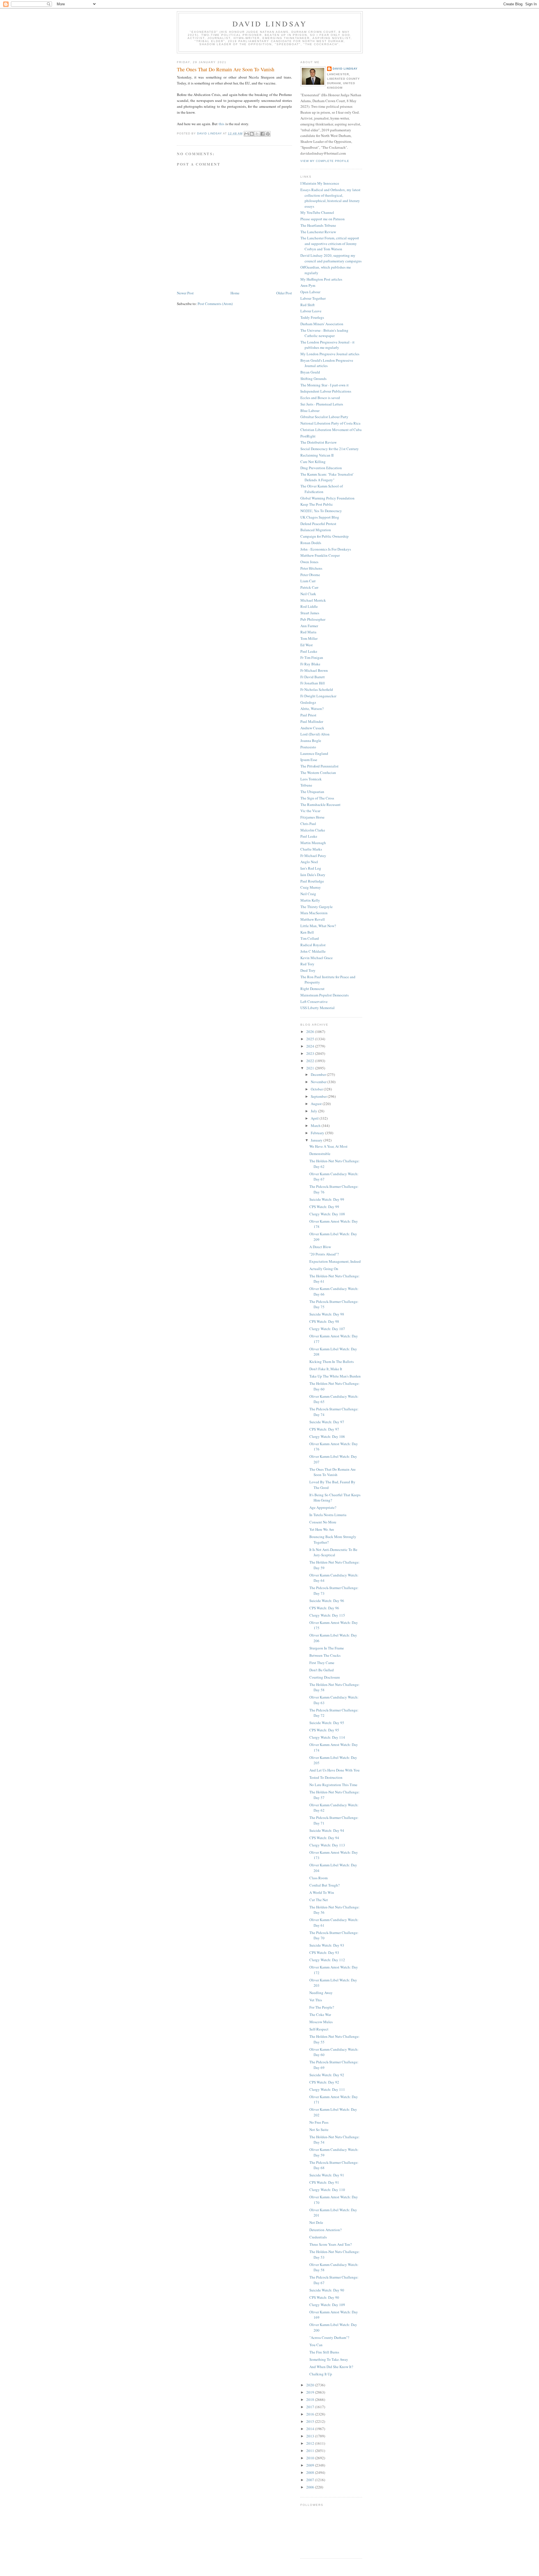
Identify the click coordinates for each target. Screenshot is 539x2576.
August (317, 1104)
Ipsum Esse (309, 760)
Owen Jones (309, 562)
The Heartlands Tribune (318, 225)
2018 (311, 2399)
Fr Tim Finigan (312, 657)
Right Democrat (312, 989)
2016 (311, 2414)
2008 (311, 2472)
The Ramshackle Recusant (320, 805)
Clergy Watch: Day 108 (327, 1214)
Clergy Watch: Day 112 (327, 1960)
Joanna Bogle (311, 741)
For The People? (322, 2007)
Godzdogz (308, 702)
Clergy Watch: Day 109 (327, 2305)
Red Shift (308, 305)
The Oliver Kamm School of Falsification (322, 489)
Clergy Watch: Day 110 (327, 2190)
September (319, 1096)
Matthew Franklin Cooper (320, 555)
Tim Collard (310, 938)
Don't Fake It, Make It (326, 1369)
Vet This (316, 2000)
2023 (311, 1053)
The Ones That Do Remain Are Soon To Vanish (333, 1472)
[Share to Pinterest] (268, 134)
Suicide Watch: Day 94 (327, 1830)
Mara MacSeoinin (314, 913)
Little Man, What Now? (318, 926)
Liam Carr (308, 581)
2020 (311, 2385)
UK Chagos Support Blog (320, 517)
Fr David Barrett (313, 677)
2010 (311, 2458)
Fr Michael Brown (314, 670)
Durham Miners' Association (322, 324)
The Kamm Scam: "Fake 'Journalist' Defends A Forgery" (327, 477)
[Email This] (246, 134)
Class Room (318, 1878)
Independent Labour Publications (326, 391)
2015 (311, 2421)
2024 (311, 1046)
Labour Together (313, 298)
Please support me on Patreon (323, 219)
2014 (311, 2429)
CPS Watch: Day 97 (324, 1429)
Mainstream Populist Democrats (325, 995)
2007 (311, 2480)
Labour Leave (311, 311)
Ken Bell (307, 932)
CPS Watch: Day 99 (324, 1207)
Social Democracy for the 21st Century (330, 449)
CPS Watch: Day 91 (324, 2182)
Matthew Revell (313, 919)
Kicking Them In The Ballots (332, 1362)
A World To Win (322, 1892)
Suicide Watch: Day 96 (327, 1601)
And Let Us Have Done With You (334, 1770)
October (317, 1089)
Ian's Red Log (311, 868)
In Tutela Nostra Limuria (328, 1515)
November (319, 1082)
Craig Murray (311, 887)
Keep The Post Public (317, 504)
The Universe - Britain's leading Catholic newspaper (324, 333)
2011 (311, 2451)
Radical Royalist (313, 945)
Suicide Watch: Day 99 (327, 1199)
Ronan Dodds (311, 543)
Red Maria (308, 632)
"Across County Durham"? (329, 2337)
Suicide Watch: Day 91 (327, 2175)
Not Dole (316, 2222)
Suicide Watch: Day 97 (327, 1422)
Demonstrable (320, 1154)
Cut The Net (319, 1900)
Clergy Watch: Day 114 (327, 1737)
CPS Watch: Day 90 (324, 2297)
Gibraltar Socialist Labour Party (324, 417)
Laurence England (314, 753)
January (317, 1140)
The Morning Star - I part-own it (325, 385)
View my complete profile (325, 161)
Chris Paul (308, 824)
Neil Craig (308, 894)
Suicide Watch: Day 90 (327, 2290)
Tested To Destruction (326, 1777)
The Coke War (320, 2014)
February (318, 1133)
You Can (316, 2345)
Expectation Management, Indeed (335, 1261)
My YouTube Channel (317, 212)
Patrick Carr (309, 587)
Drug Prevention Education (321, 468)
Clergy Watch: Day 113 (327, 1845)
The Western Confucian (318, 773)
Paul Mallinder (312, 721)
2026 (311, 1032)
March (316, 1126)
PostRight (308, 436)
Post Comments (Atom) (215, 304)
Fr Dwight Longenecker (318, 696)
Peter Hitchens (311, 568)
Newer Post (185, 293)
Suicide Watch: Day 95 (327, 1723)
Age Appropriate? (323, 1507)
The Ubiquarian (312, 792)
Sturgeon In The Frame (327, 1648)
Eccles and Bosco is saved (320, 398)
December (319, 1074)
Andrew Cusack (312, 728)
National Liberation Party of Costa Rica (330, 423)
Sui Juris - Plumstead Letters (322, 404)
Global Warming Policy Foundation (327, 498)
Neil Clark (308, 594)
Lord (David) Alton (315, 734)
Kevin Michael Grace (317, 958)
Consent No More (323, 1522)
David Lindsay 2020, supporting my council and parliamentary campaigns (331, 258)
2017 (311, 2407)
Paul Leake (309, 651)
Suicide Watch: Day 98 (327, 1314)
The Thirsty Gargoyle (317, 907)
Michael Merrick (313, 600)
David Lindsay (270, 24)
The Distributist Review (318, 442)
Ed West (307, 645)
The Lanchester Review (318, 232)
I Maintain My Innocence (320, 183)
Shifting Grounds (313, 379)
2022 (311, 1061)
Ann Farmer (309, 626)
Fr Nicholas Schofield (317, 689)
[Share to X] (257, 134)
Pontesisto (308, 747)
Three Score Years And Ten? (331, 2244)
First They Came (322, 1663)
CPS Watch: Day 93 (324, 1952)
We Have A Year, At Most (328, 1146)
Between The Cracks (325, 1655)
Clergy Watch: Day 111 (327, 2089)
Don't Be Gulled (322, 1670)
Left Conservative (314, 1001)
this (221, 124)
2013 (311, 2436)
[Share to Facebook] (262, 134)
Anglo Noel (309, 862)
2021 (311, 1068)
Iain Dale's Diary (313, 875)
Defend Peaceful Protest (318, 524)
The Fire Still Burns (324, 2352)
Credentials (318, 2237)
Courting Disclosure (325, 1677)
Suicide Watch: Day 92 (327, 2075)
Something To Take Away (329, 2359)
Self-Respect (319, 2029)
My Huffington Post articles (321, 279)
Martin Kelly (310, 900)
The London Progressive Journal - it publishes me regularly (327, 345)
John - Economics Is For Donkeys (326, 549)
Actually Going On (324, 1269)
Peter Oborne (310, 575)
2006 (311, 2487)
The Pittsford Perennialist (319, 766)
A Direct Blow (320, 1247)
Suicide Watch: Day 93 (327, 1945)
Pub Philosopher (313, 619)
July (314, 1111)
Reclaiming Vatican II (317, 455)
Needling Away (321, 1993)
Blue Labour (310, 411)
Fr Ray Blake (310, 664)
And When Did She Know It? (331, 2367)
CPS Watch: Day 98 (324, 1321)
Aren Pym (308, 285)
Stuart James (310, 613)
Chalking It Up (321, 2374)
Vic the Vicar (310, 811)
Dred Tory (308, 970)
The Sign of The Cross (317, 798)
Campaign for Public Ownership (325, 536)
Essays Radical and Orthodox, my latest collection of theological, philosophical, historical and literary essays (330, 198)
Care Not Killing (313, 462)
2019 (311, 2392)
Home (235, 293)
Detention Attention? (326, 2230)
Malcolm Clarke (313, 830)
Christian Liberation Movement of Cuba (331, 430)
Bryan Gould (310, 372)
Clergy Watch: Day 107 (327, 1329)
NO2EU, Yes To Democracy (321, 511)
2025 (311, 1039)
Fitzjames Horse (312, 817)
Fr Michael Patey (313, 856)
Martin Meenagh (313, 843)
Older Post (284, 293)
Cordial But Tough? (325, 1885)
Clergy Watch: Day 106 (327, 1436)
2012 (311, 2443)
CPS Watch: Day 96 (324, 1608)
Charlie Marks (311, 849)
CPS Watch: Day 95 (324, 1730)
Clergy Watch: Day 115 (327, 1615)
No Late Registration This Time (333, 1785)
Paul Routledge (312, 881)
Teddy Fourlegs (312, 317)
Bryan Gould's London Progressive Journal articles (327, 363)
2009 (311, 2465)
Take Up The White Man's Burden (335, 1376)
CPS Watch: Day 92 (324, 2082)
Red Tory (307, 964)
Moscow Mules (321, 2022)
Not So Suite (319, 2130)
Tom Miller (309, 638)
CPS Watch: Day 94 (324, 1838)
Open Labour (310, 292)
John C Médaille (313, 951)
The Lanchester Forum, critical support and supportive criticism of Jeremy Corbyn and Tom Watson (330, 243)
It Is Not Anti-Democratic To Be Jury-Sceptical (333, 1552)
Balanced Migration (316, 530)
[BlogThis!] (252, 134)
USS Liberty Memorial (318, 1008)
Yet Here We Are (322, 1529)
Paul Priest (308, 715)
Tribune (306, 785)
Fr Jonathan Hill (313, 683)
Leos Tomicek (311, 779)
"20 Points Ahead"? (324, 1254)
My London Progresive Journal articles (330, 354)
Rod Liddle (309, 606)
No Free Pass (319, 2122)
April (315, 1118)
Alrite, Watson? (312, 709)
